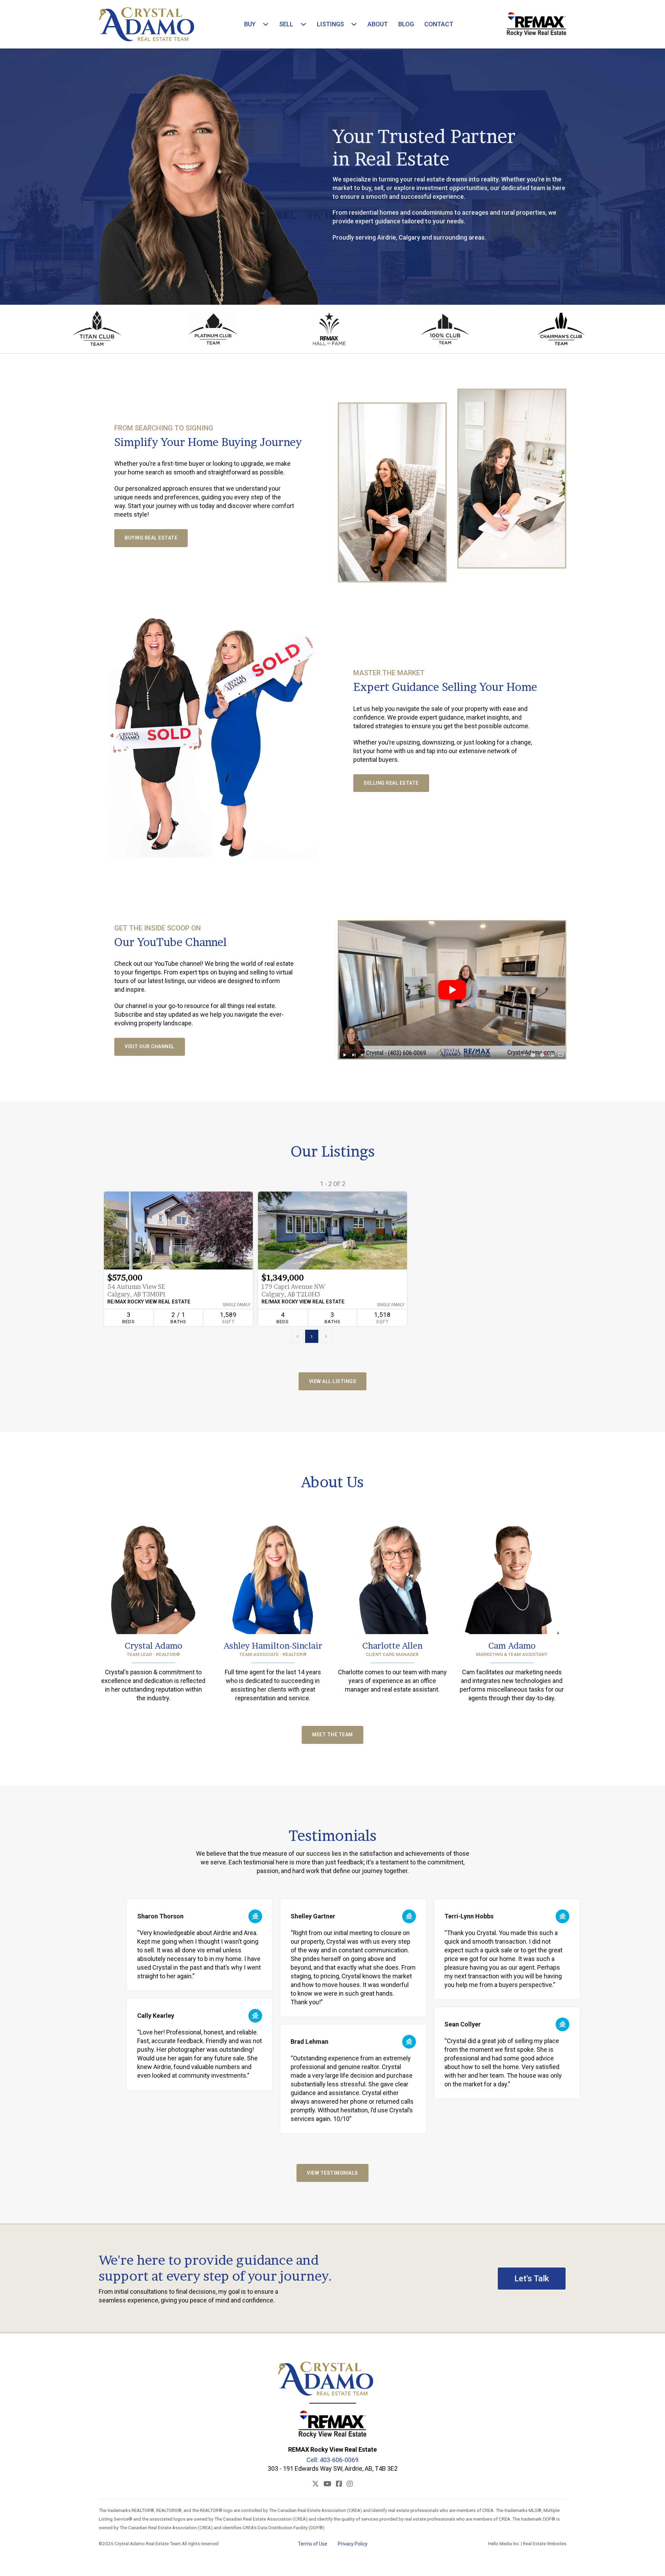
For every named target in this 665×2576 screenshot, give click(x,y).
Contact (439, 24)
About (378, 24)
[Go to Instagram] (350, 2484)
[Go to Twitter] (316, 2484)
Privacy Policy (353, 2544)
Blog (406, 24)
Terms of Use (313, 2544)
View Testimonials (332, 2173)
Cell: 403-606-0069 (332, 2460)
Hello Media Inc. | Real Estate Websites (527, 2543)
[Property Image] (178, 1231)
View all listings (333, 1381)
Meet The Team (332, 1735)
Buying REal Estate (151, 538)
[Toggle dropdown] (264, 24)
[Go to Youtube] (327, 2484)
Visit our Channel (150, 1046)
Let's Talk (532, 2279)
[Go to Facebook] (339, 2484)
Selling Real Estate (391, 783)
